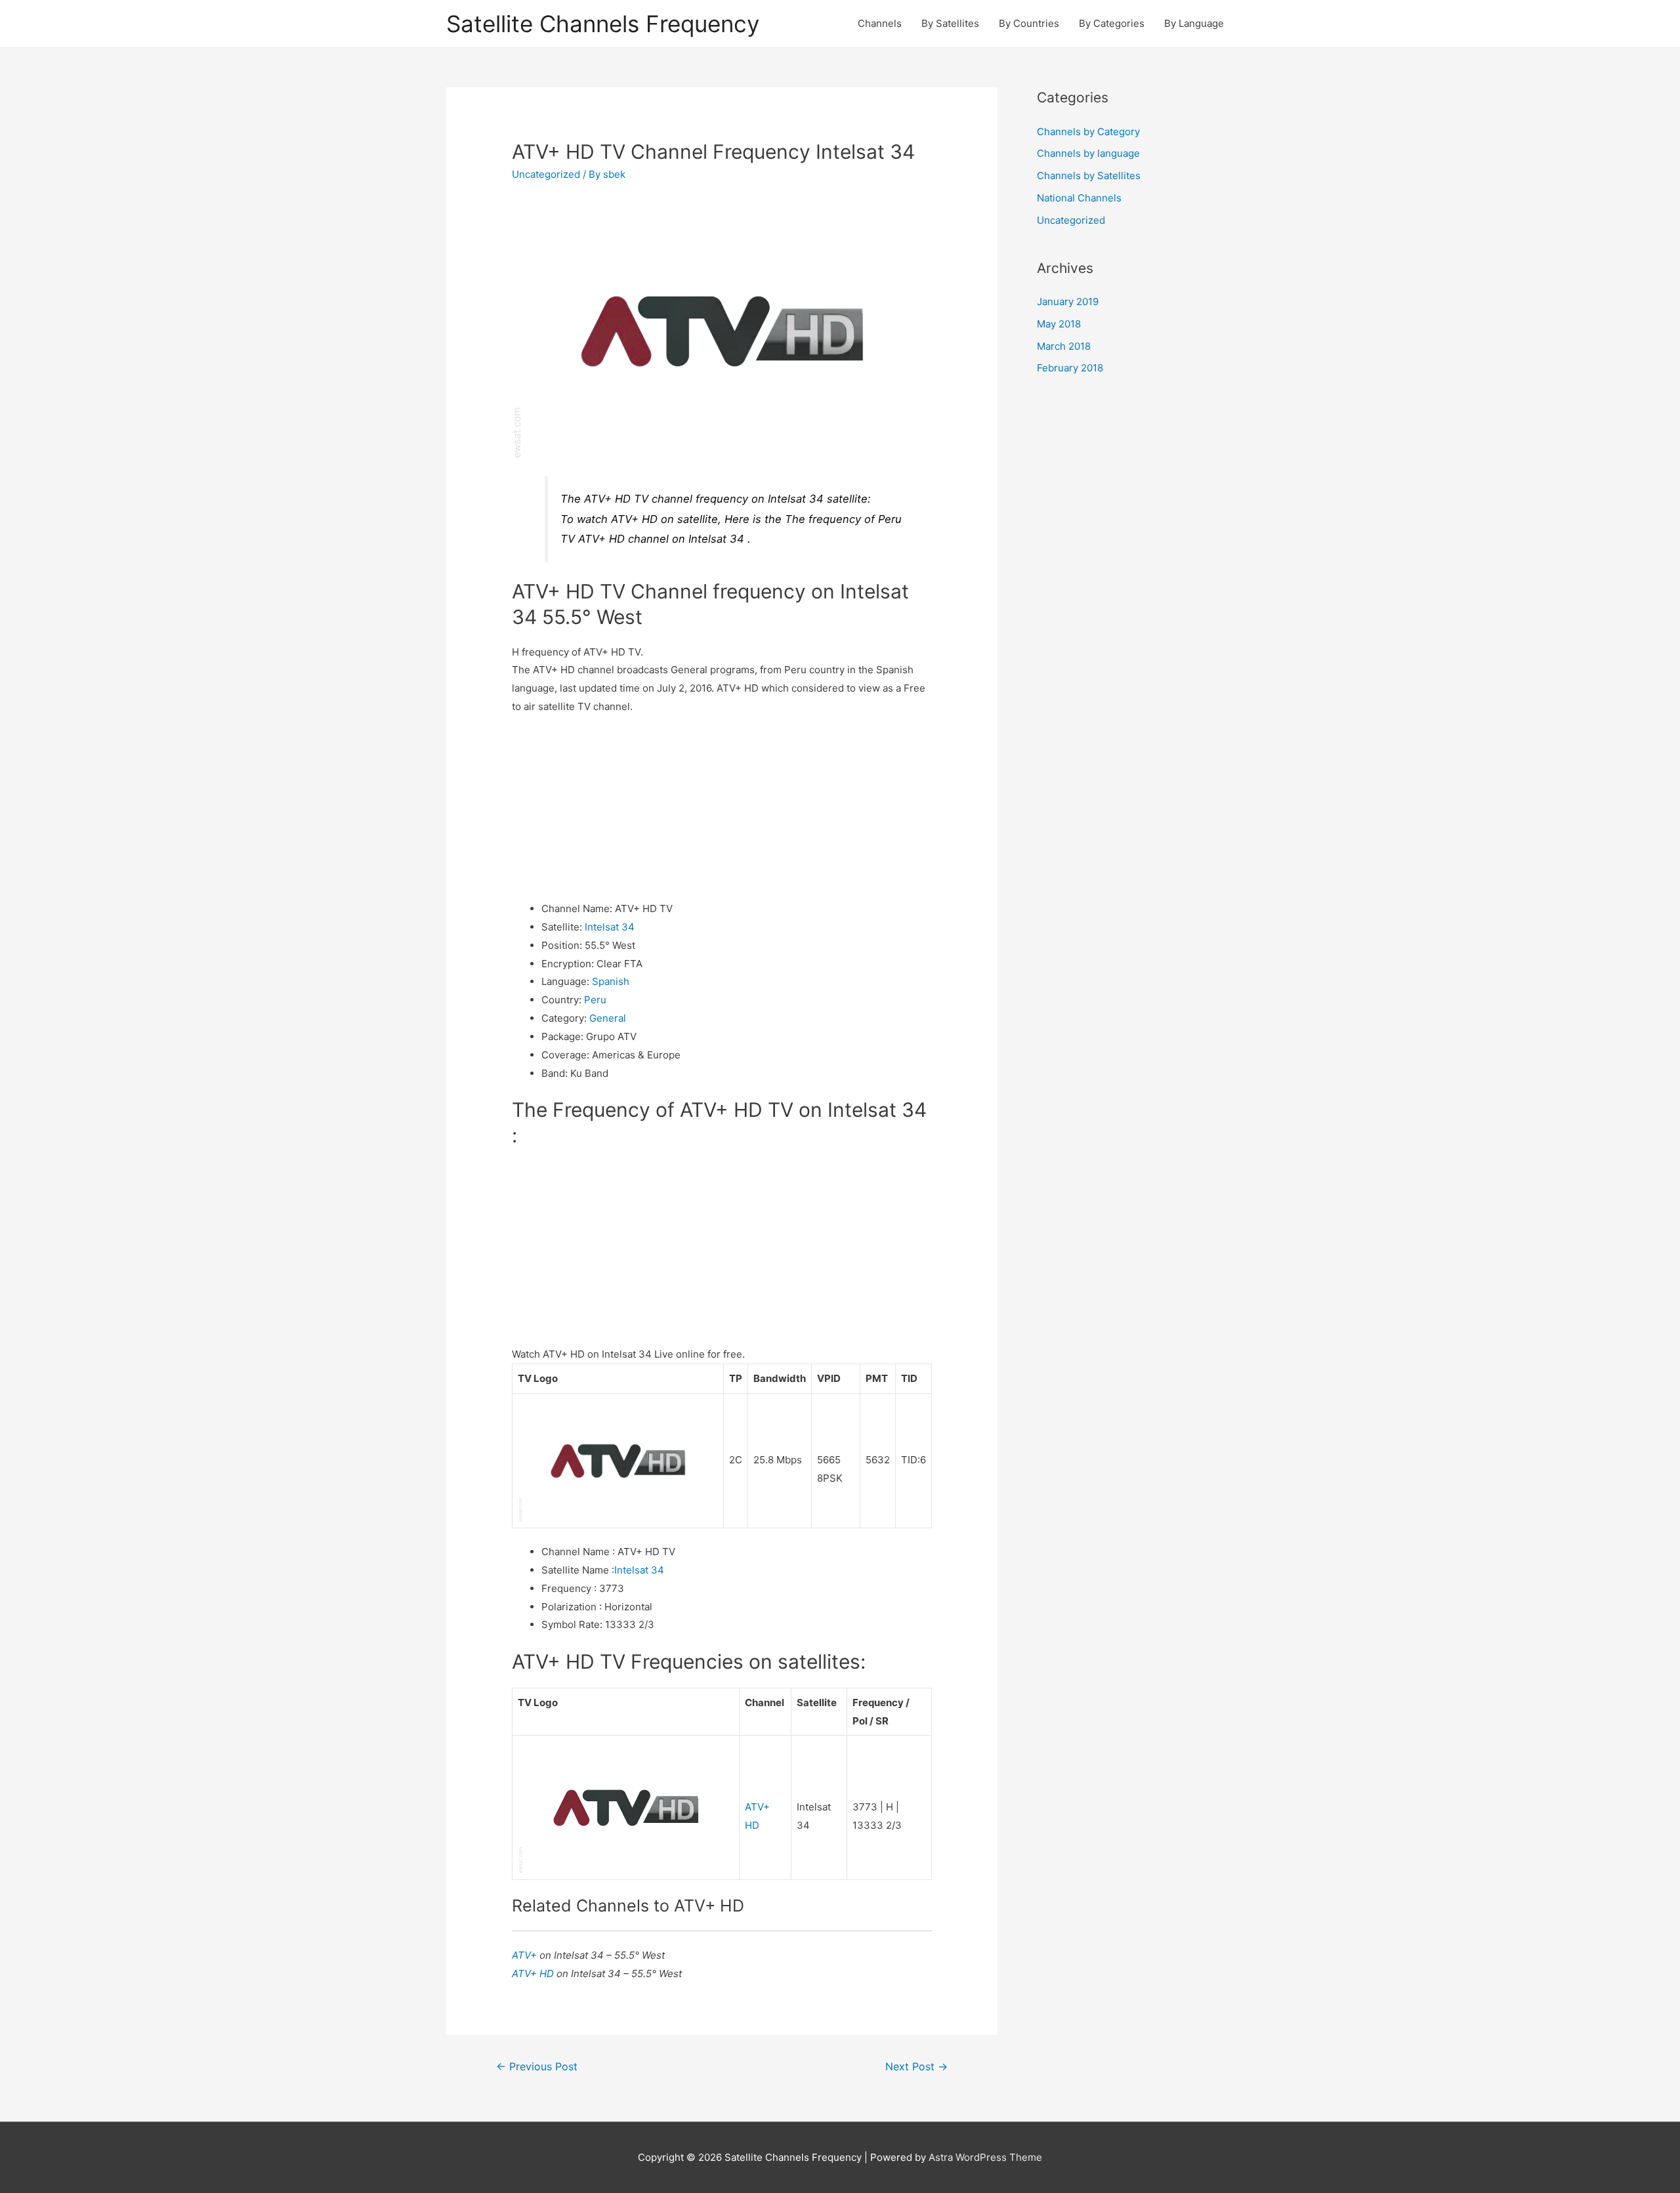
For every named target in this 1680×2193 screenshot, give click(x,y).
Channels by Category (1088, 132)
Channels (880, 23)
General (608, 1018)
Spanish (611, 981)
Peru (595, 1000)
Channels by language (1088, 153)
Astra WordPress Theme (985, 2157)
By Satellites (950, 23)
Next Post (916, 2067)
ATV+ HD (534, 1974)
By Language (1194, 23)
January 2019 (1068, 302)
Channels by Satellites (1089, 176)
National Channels (1079, 198)
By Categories (1112, 23)
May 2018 (1059, 324)
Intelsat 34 (610, 927)
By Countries (1029, 23)
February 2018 (1070, 368)
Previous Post (537, 2067)
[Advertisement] (722, 808)
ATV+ (526, 1955)
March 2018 (1064, 346)
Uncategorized (546, 174)
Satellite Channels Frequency (603, 24)
